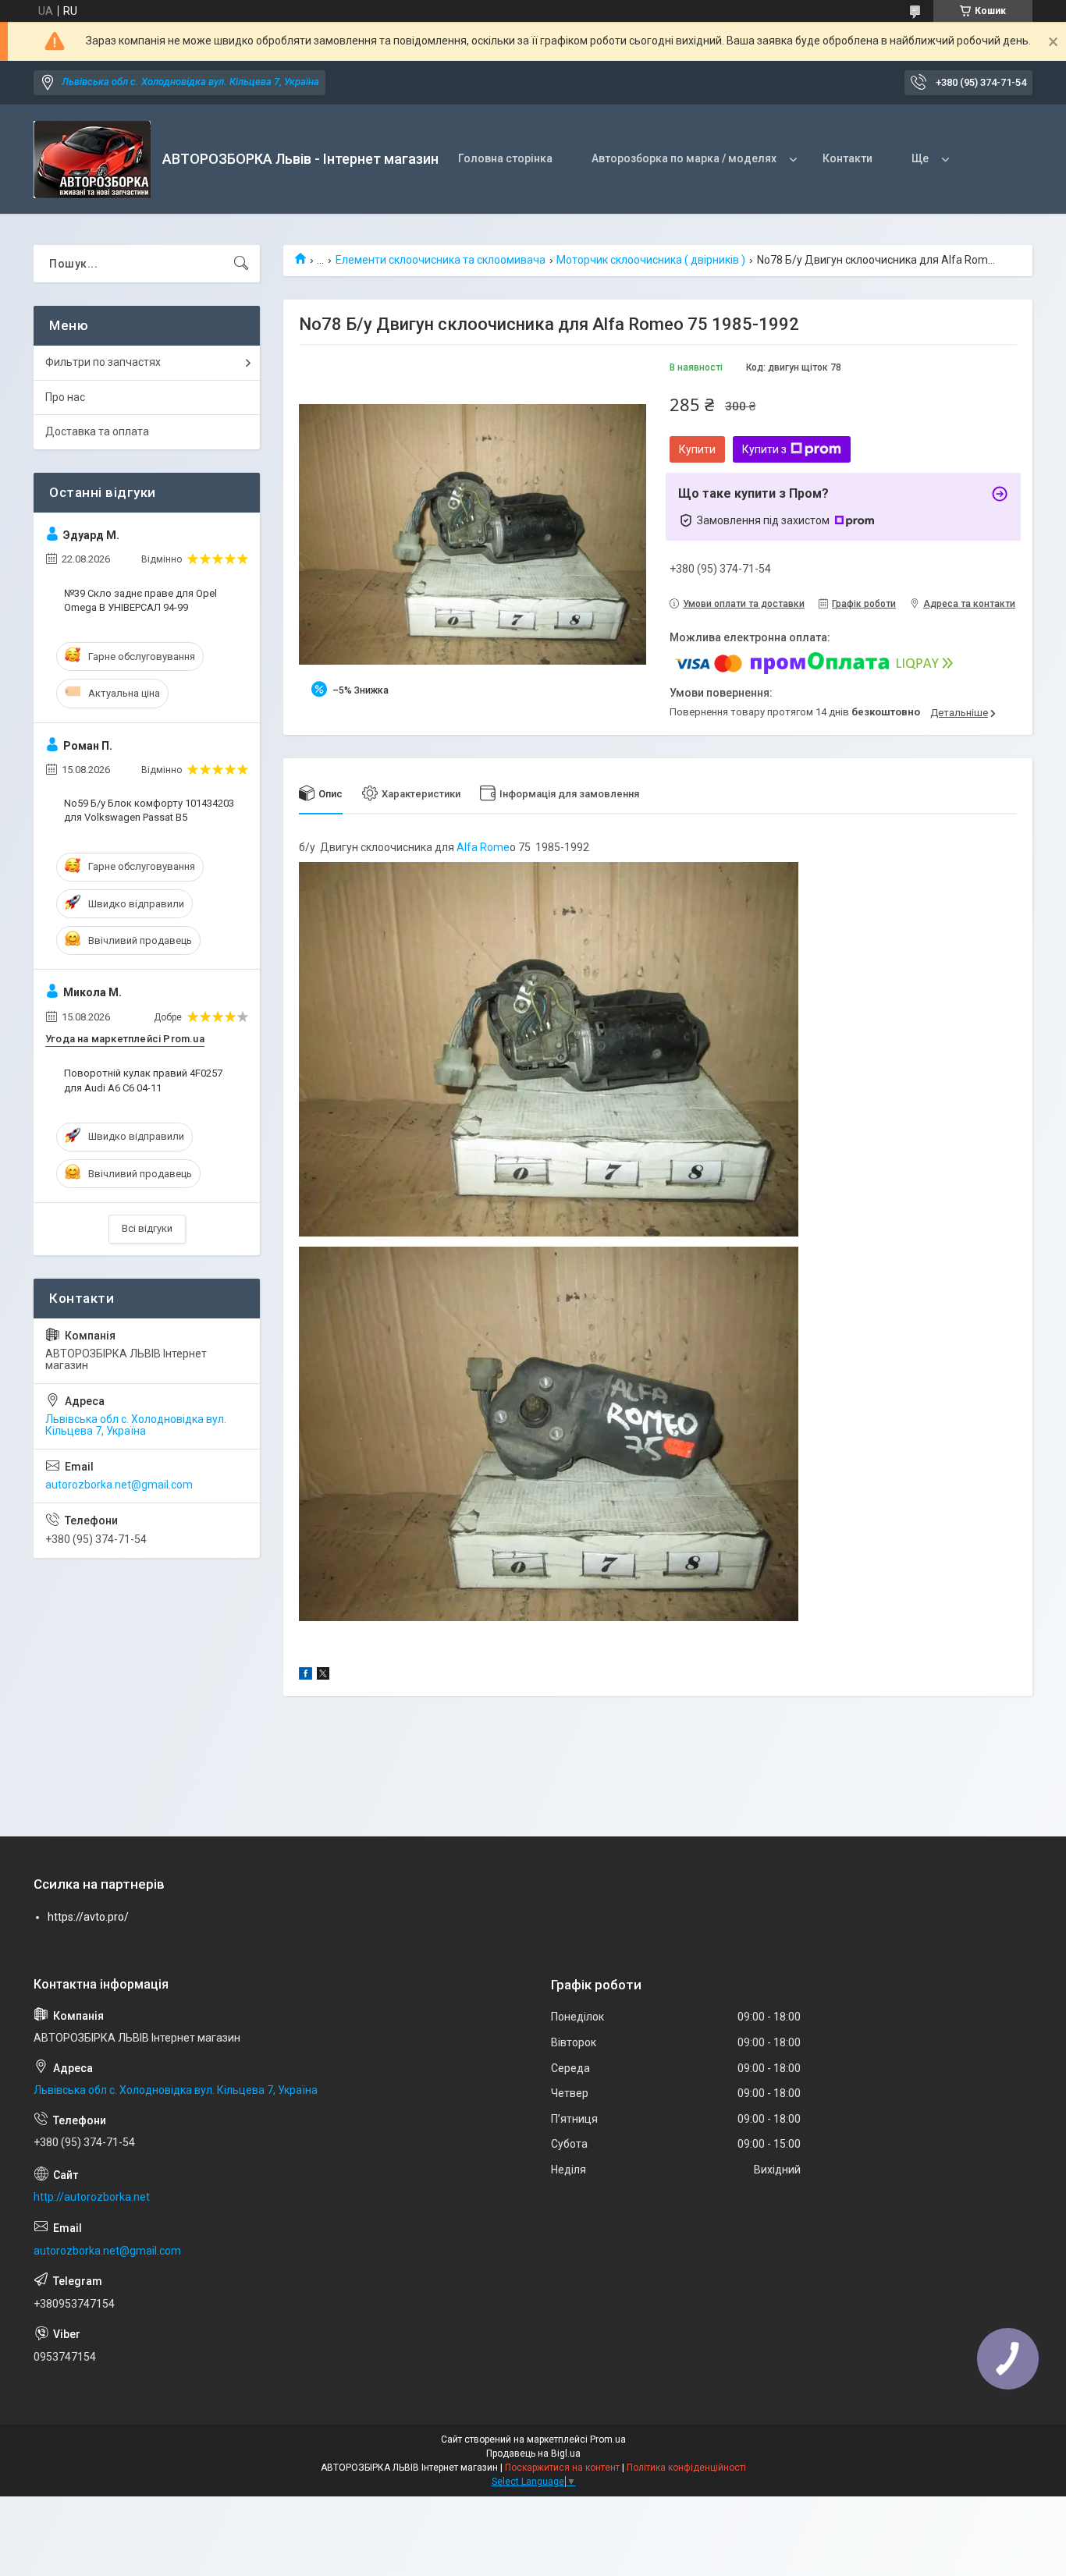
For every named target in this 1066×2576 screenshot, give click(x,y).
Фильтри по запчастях (103, 362)
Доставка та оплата (97, 431)
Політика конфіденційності (686, 2468)
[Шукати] (241, 264)
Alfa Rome (482, 847)
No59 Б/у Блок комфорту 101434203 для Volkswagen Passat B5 (149, 810)
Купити (697, 449)
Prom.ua (608, 2439)
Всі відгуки (147, 1228)
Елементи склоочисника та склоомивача (441, 260)
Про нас (65, 397)
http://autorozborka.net (92, 2197)
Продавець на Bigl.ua (533, 2454)
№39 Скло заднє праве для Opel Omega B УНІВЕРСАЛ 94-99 (140, 600)
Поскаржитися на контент (562, 2468)
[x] (323, 1676)
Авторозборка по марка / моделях (684, 158)
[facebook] (306, 1676)
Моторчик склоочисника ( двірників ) (651, 260)
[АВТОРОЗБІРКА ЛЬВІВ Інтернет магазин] (92, 160)
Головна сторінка (505, 158)
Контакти (847, 158)
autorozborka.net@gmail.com (119, 1485)
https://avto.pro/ (88, 1917)
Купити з (764, 449)
